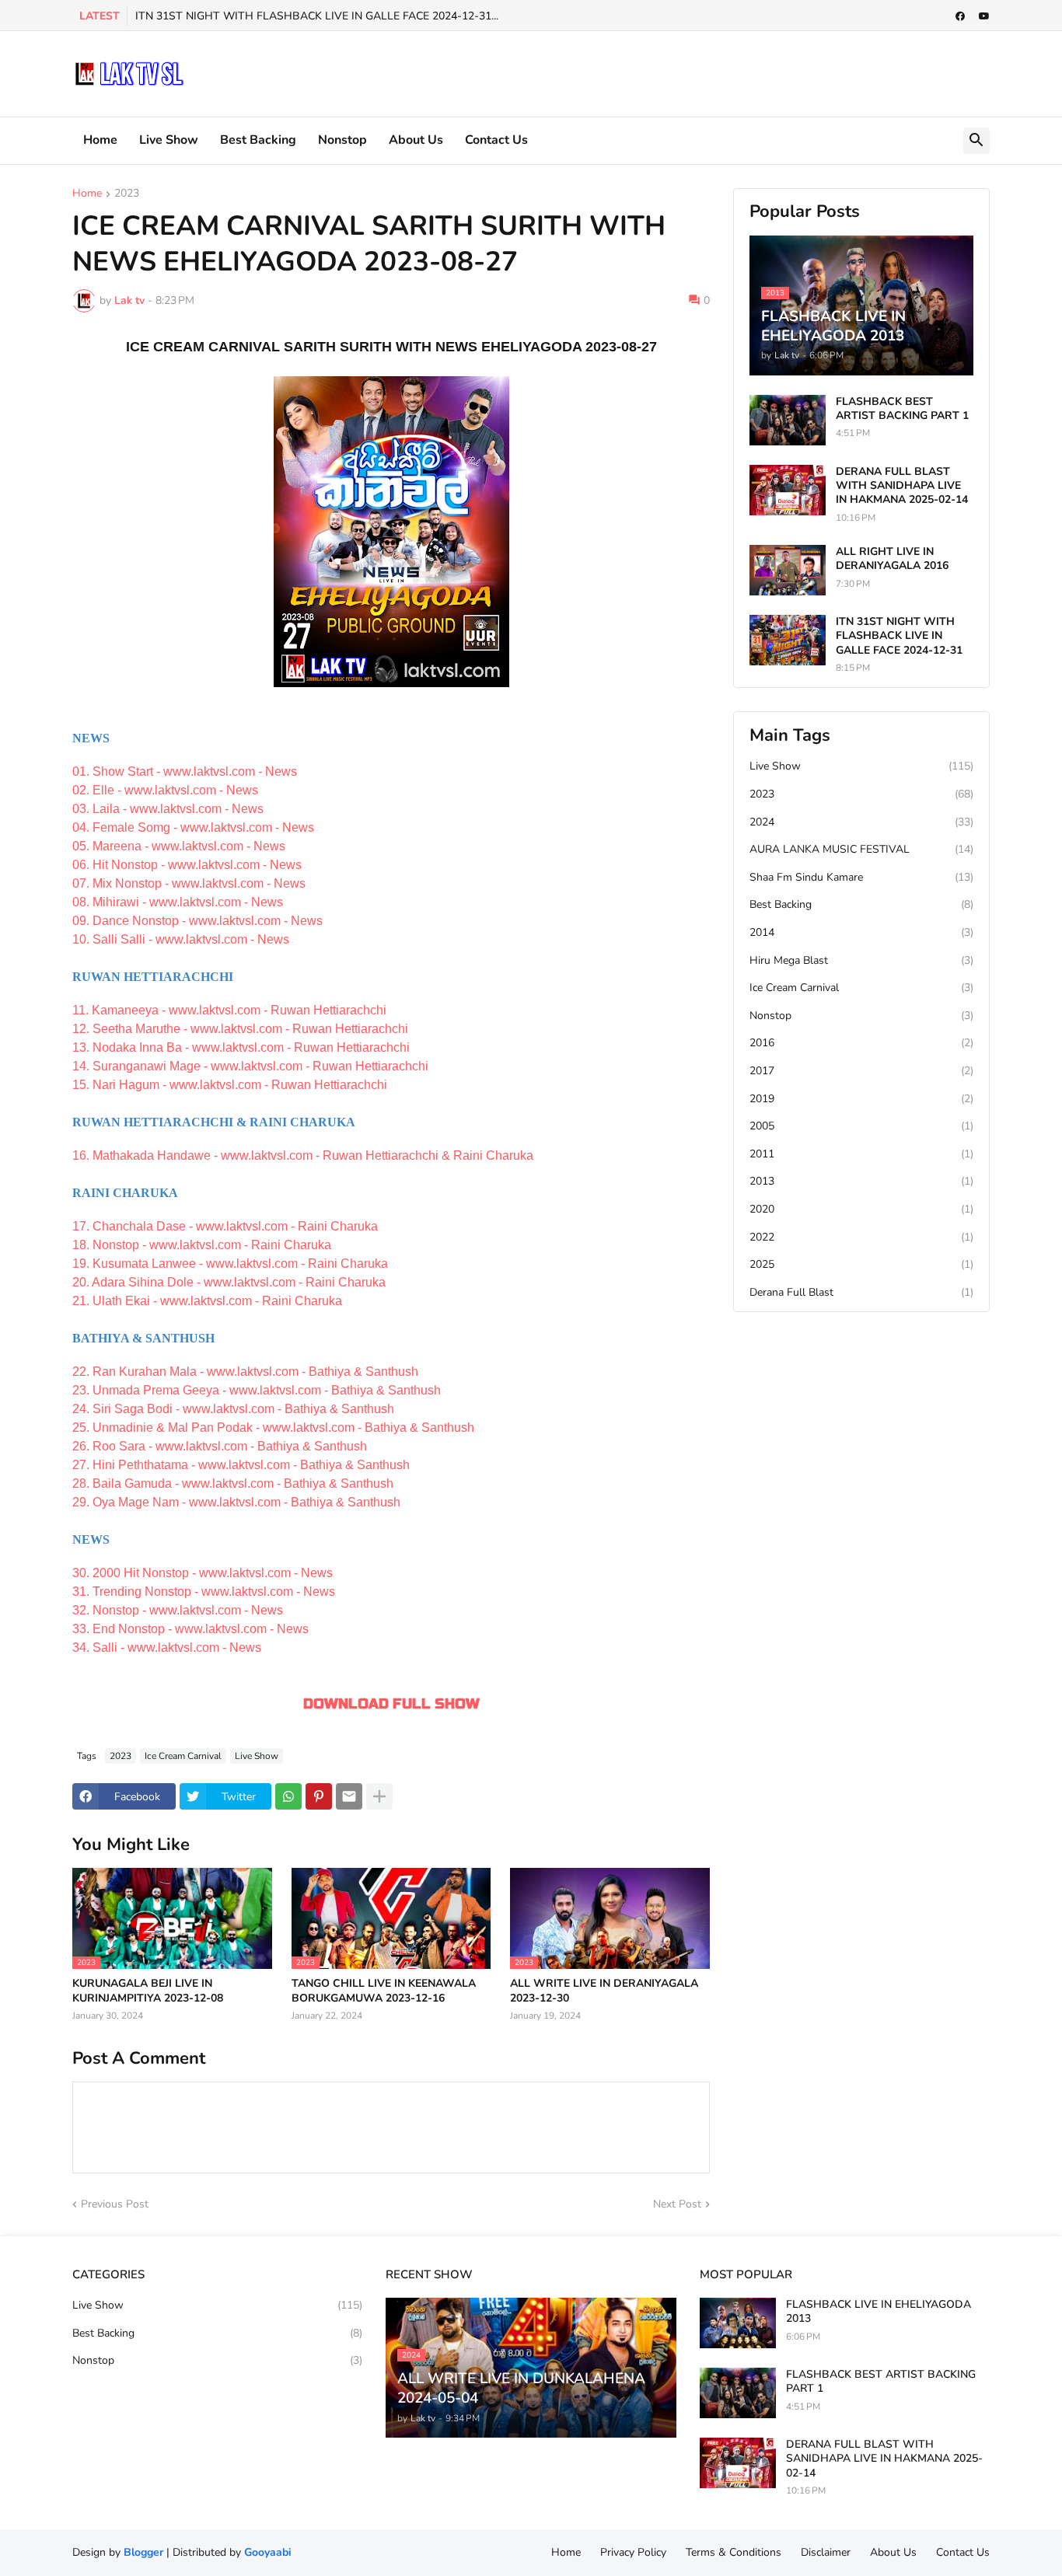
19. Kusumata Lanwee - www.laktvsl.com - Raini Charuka (230, 1264)
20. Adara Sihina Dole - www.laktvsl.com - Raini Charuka (229, 1282)
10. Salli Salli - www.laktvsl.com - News (181, 939)
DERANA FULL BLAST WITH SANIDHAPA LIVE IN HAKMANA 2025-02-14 (902, 486)
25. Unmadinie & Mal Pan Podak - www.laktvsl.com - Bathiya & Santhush (273, 1428)
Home (100, 140)
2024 (861, 822)
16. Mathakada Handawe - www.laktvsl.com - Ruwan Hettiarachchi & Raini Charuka (303, 1155)
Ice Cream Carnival (183, 1756)
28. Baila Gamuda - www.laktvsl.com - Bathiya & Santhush (233, 1483)
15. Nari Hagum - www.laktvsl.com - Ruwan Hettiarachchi (230, 1085)
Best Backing (258, 140)
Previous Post (115, 2204)
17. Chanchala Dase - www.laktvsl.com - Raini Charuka (225, 1226)
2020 (861, 1209)
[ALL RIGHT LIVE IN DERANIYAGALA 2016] (788, 570)
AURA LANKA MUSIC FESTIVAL (861, 849)
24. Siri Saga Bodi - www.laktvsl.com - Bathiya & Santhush (233, 1409)
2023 (127, 194)
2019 (861, 1099)
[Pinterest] (319, 1796)
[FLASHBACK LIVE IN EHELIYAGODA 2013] (738, 2323)
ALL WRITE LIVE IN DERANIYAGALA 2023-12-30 (604, 1991)
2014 (861, 932)
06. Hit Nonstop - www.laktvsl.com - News (187, 865)
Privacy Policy (633, 2552)
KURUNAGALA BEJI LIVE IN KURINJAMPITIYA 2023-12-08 (148, 1991)
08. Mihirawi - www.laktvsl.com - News (178, 902)
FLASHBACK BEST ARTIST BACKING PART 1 (902, 409)
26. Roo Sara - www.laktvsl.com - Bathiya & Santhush (220, 1446)
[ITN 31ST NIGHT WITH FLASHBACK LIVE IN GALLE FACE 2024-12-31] (788, 640)
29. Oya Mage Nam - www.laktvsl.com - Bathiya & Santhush (236, 1502)
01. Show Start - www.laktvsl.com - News (185, 771)
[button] (976, 141)
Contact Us (496, 140)
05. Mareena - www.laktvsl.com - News (179, 846)
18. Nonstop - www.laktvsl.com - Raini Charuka (202, 1245)
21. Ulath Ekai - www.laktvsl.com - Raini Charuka (207, 1301)
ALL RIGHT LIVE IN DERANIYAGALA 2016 (892, 559)
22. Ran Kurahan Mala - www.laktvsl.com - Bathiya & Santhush (245, 1372)
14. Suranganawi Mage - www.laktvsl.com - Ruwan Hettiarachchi (250, 1066)
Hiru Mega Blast (861, 960)
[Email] (349, 1796)
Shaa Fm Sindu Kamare (861, 877)
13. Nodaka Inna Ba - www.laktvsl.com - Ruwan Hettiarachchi (241, 1047)
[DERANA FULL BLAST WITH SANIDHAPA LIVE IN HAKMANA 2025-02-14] (788, 490)
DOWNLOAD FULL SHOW (391, 1704)
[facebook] (960, 16)
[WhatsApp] (288, 1796)
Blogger (143, 2552)
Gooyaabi (268, 2552)
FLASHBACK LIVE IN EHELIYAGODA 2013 (879, 2312)
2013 (861, 1181)
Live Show (169, 140)
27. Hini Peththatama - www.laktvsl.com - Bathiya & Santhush (241, 1465)
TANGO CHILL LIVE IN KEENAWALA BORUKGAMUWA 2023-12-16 (384, 1991)
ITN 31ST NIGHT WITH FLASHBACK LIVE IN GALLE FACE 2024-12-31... (317, 16)
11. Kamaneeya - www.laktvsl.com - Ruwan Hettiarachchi (229, 1010)
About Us (416, 140)
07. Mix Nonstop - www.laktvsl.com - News (189, 883)
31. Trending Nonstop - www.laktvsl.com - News (204, 1592)
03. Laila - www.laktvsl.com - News (168, 809)
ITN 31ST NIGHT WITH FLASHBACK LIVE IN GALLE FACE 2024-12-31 (899, 636)
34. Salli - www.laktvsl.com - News (167, 1648)
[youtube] (984, 16)
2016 (861, 1043)
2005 (861, 1126)
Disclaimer (826, 2552)
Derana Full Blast (861, 1292)
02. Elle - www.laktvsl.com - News (165, 790)
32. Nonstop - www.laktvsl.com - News (178, 1610)
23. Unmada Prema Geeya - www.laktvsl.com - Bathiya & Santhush (257, 1390)
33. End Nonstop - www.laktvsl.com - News (190, 1629)
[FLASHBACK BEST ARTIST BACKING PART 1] (788, 420)
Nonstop (342, 140)
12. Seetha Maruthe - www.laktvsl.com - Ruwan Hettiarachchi (240, 1029)
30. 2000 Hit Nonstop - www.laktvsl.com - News (203, 1573)
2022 (861, 1237)
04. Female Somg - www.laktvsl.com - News (193, 827)
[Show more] (379, 1796)
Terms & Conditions (734, 2552)
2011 (861, 1154)
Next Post (677, 2204)
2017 (861, 1071)
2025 (861, 1264)
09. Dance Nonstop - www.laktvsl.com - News (197, 921)
